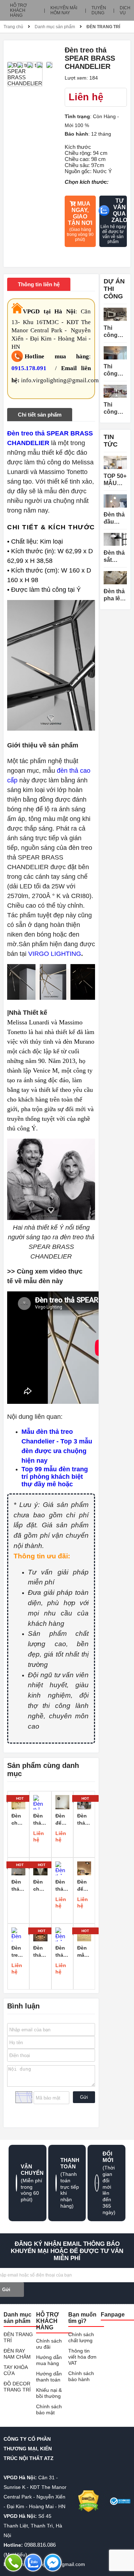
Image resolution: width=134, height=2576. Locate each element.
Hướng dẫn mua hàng (49, 2360)
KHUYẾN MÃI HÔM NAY (64, 10)
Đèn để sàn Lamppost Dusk (62, 1820)
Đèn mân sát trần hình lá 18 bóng (84, 1952)
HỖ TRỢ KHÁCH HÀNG (18, 10)
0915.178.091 (29, 368)
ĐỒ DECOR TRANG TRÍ (17, 2387)
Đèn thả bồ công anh (83, 1820)
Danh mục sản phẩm (55, 27)
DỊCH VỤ (125, 10)
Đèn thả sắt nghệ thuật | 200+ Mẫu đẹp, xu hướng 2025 (114, 557)
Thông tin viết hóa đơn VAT (82, 2357)
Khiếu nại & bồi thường (49, 2393)
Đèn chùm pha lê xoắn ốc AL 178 (40, 1886)
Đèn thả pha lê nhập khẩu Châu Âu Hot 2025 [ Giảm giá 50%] (115, 595)
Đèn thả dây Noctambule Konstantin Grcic (62, 1952)
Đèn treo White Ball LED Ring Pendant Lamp (18, 1952)
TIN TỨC (111, 441)
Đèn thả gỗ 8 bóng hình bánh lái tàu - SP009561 (40, 1952)
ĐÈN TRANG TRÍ (103, 27)
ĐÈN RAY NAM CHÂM (17, 2354)
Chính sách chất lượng (81, 2337)
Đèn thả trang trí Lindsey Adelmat (40, 1820)
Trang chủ (13, 27)
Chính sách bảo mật (49, 2409)
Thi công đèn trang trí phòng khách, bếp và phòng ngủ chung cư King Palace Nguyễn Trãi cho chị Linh (115, 332)
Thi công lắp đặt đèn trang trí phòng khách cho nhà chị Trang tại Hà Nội (115, 370)
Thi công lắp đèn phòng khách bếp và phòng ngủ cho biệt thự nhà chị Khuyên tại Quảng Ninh (115, 409)
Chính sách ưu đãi (49, 2344)
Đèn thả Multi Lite (61, 1886)
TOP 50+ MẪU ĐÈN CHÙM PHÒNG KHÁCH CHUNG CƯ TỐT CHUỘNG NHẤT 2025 (115, 480)
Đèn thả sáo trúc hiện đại (17, 1886)
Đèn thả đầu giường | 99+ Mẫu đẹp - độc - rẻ (115, 518)
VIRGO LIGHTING (55, 954)
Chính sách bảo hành (81, 2376)
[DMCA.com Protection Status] (88, 2501)
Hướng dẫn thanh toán (49, 2377)
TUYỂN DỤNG (99, 10)
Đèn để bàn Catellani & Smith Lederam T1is (84, 1886)
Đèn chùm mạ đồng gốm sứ (18, 1820)
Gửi (84, 2097)
